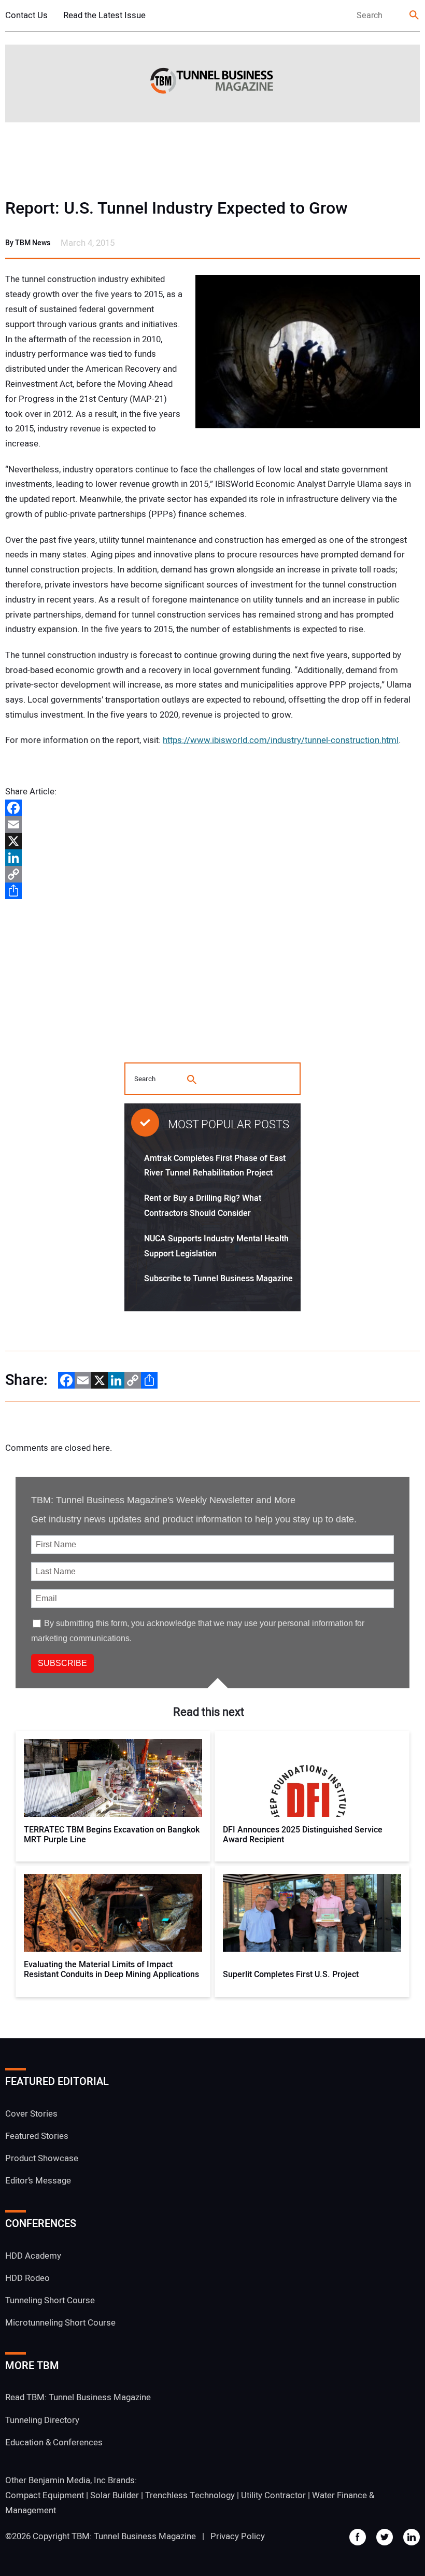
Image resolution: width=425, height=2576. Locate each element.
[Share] (212, 891)
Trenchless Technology (190, 2495)
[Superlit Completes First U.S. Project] (312, 1913)
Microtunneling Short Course (60, 2323)
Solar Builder (115, 2495)
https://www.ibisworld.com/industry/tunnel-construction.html (281, 740)
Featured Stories (37, 2136)
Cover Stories (31, 2114)
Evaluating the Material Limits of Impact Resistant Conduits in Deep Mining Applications (111, 1970)
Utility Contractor (273, 2495)
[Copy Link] (212, 874)
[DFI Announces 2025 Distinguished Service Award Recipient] (312, 1778)
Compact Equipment (45, 2495)
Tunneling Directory (42, 2420)
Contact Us (26, 15)
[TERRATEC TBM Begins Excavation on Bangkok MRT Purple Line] (113, 1778)
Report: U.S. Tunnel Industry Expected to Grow (176, 208)
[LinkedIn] (212, 858)
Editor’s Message (38, 2181)
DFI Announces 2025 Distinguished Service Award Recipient (303, 1835)
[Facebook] (212, 808)
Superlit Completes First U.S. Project (291, 1975)
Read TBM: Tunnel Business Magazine (78, 2397)
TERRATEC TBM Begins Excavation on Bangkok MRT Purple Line (112, 1835)
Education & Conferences (54, 2442)
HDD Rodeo (27, 2278)
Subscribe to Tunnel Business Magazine (218, 1279)
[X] (212, 841)
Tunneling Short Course (50, 2300)
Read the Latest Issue (104, 15)
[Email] (212, 824)
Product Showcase (42, 2158)
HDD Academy (33, 2256)
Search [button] (415, 16)
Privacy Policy (238, 2536)
